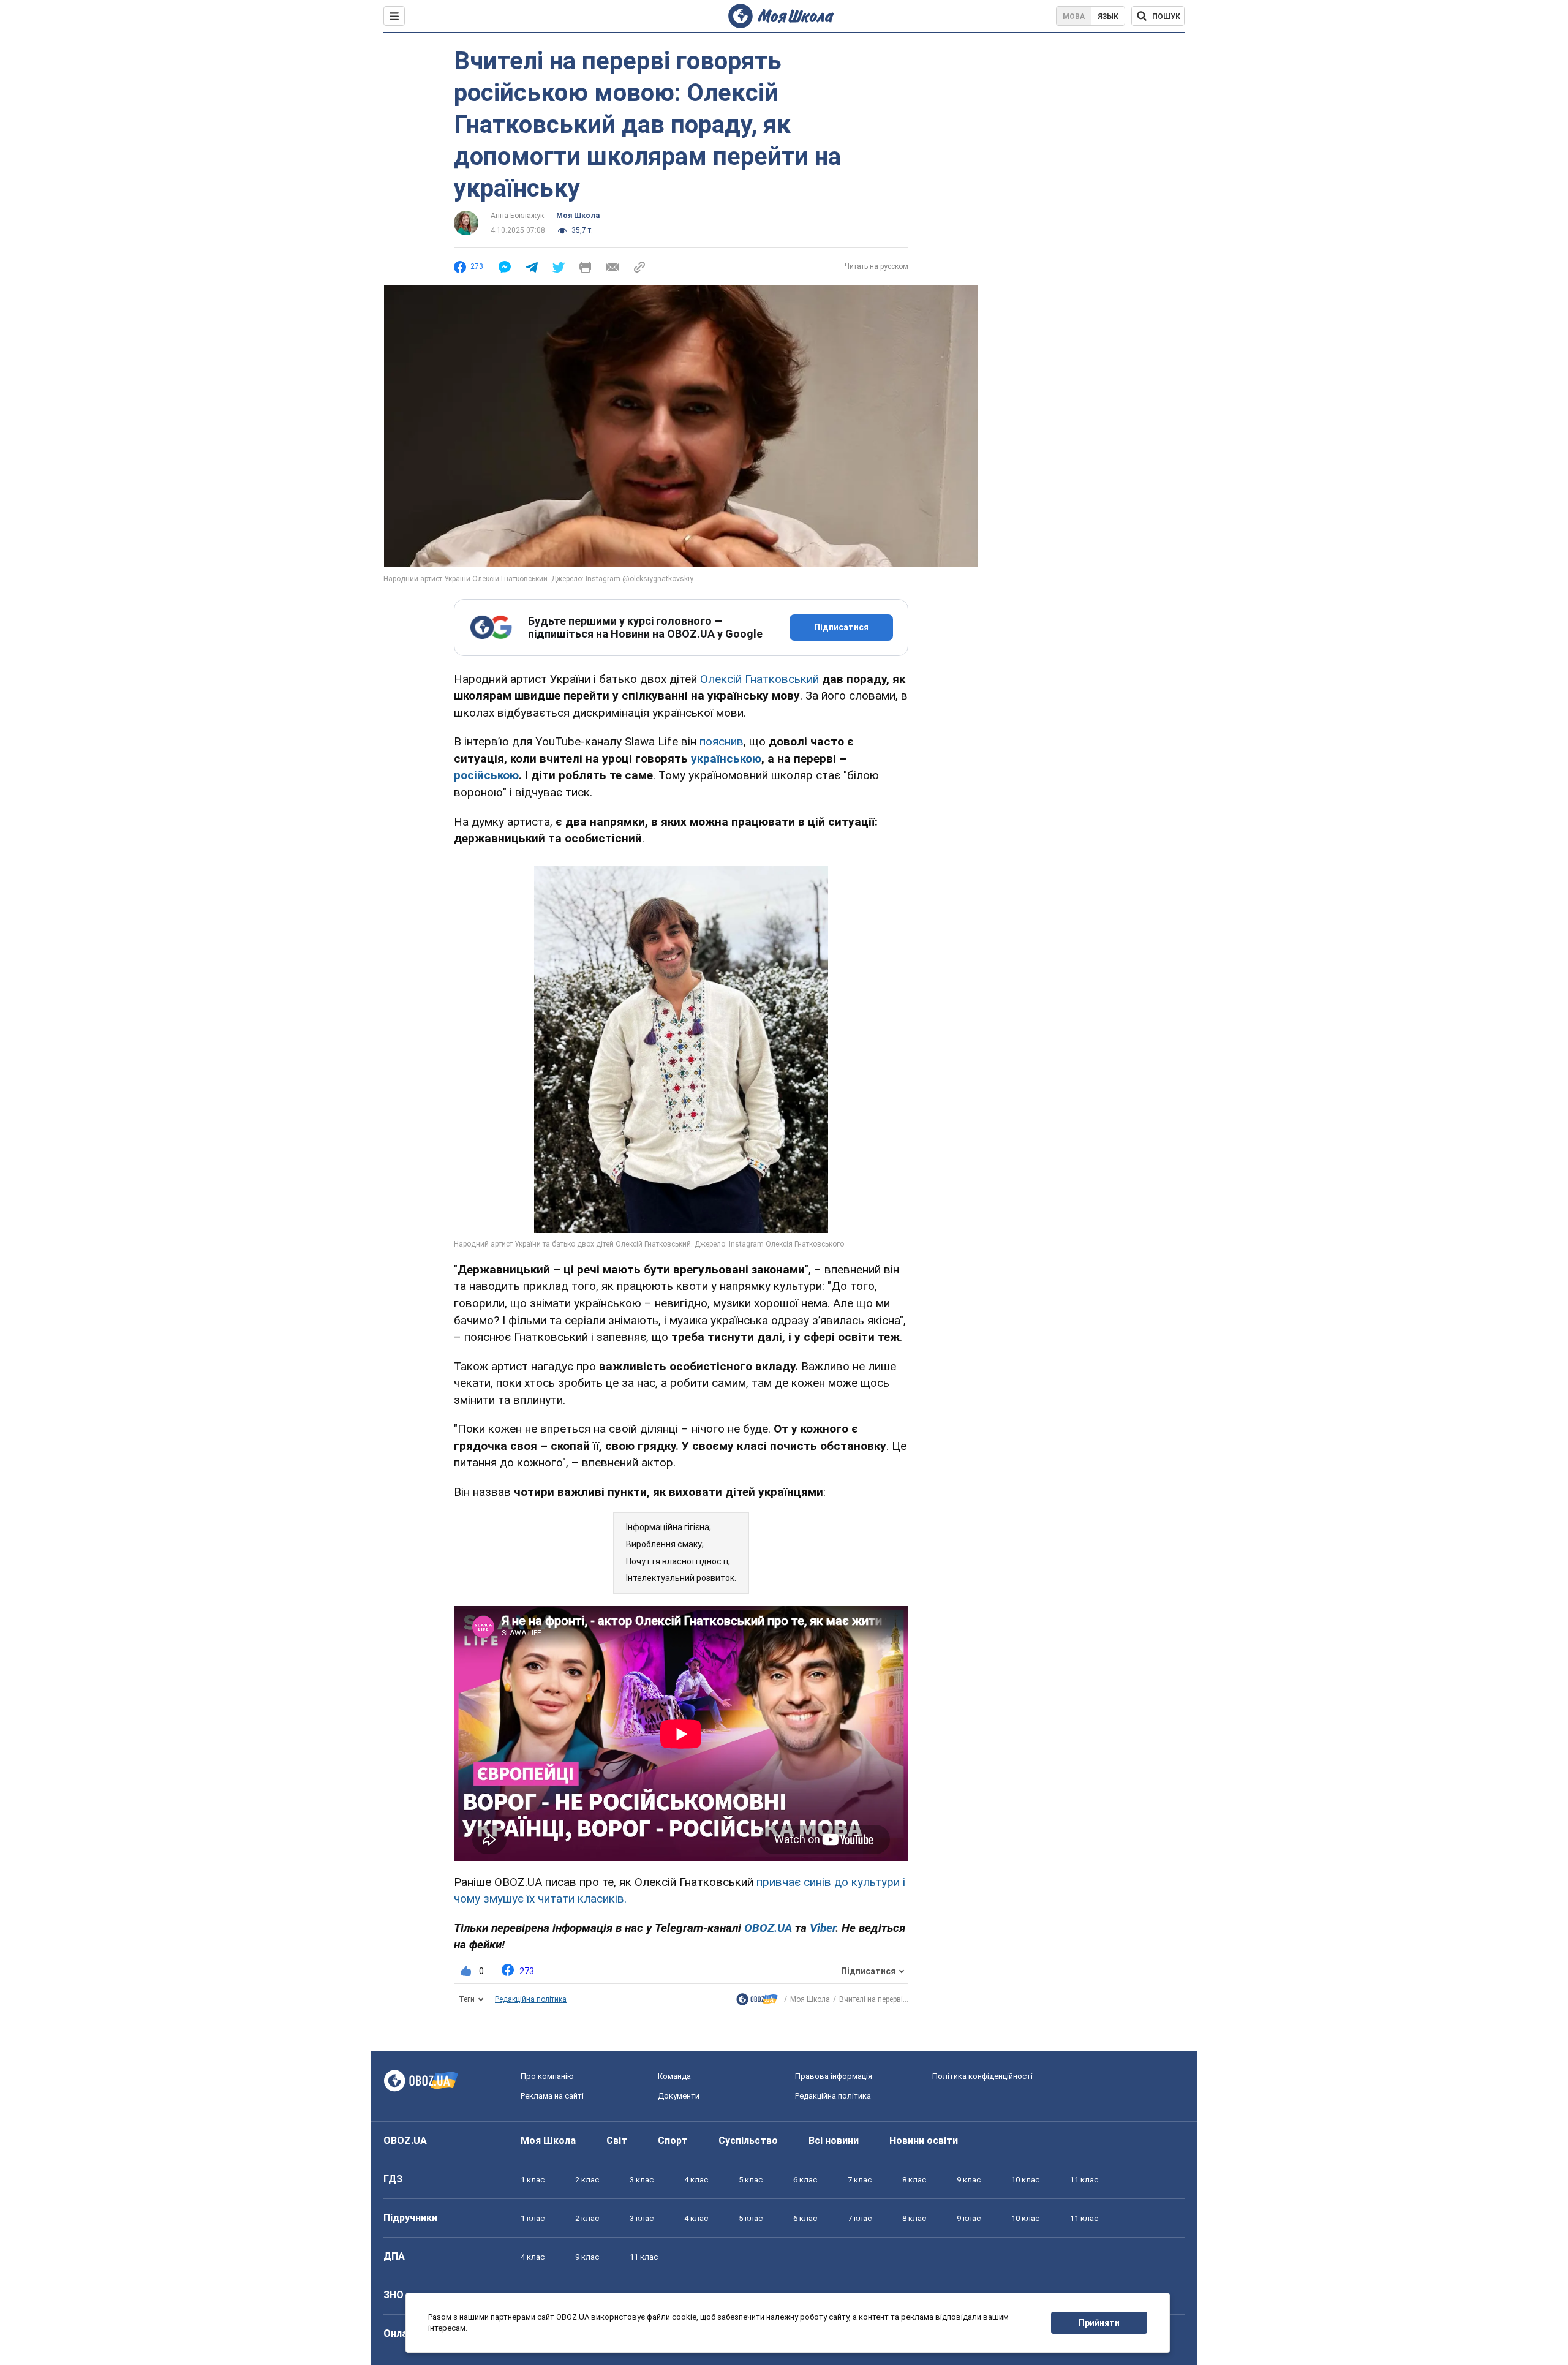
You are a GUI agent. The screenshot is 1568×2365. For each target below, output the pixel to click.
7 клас (860, 2180)
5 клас (751, 2180)
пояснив (722, 741)
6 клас (805, 2180)
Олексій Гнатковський (759, 679)
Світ (617, 2141)
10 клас (1025, 2180)
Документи (679, 2096)
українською (726, 759)
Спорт (673, 2141)
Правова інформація (834, 2076)
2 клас (587, 2180)
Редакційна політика (531, 1999)
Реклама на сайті (552, 2096)
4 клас (696, 2180)
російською (486, 775)
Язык (1108, 17)
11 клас (1084, 2180)
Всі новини (834, 2141)
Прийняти (1099, 2323)
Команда (674, 2076)
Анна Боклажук (517, 216)
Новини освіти (924, 2141)
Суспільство (748, 2141)
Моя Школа (578, 216)
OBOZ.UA (405, 2141)
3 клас (642, 2180)
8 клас (914, 2180)
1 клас (533, 2180)
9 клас (969, 2180)
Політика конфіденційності (982, 2076)
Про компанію (547, 2076)
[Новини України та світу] (757, 2002)
